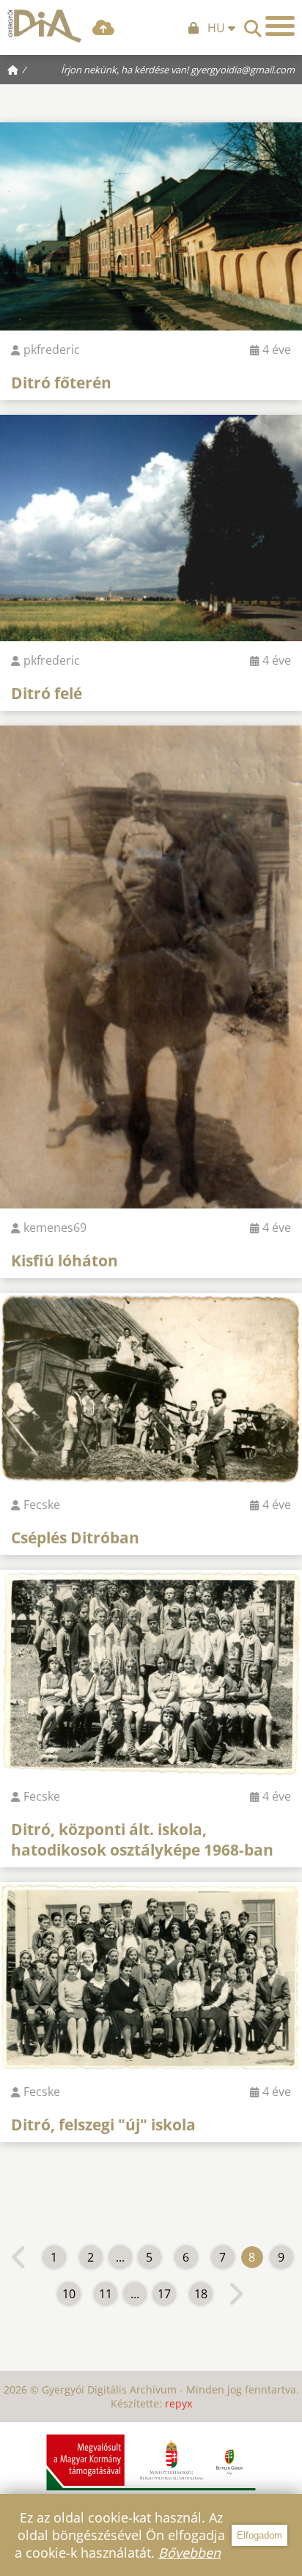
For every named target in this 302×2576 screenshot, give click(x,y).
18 (201, 2294)
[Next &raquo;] (236, 2294)
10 (69, 2294)
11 (106, 2294)
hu (218, 28)
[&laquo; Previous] (19, 2257)
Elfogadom (259, 2535)
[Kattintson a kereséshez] (253, 24)
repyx (178, 2403)
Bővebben (189, 2553)
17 (164, 2294)
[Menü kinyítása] (280, 26)
